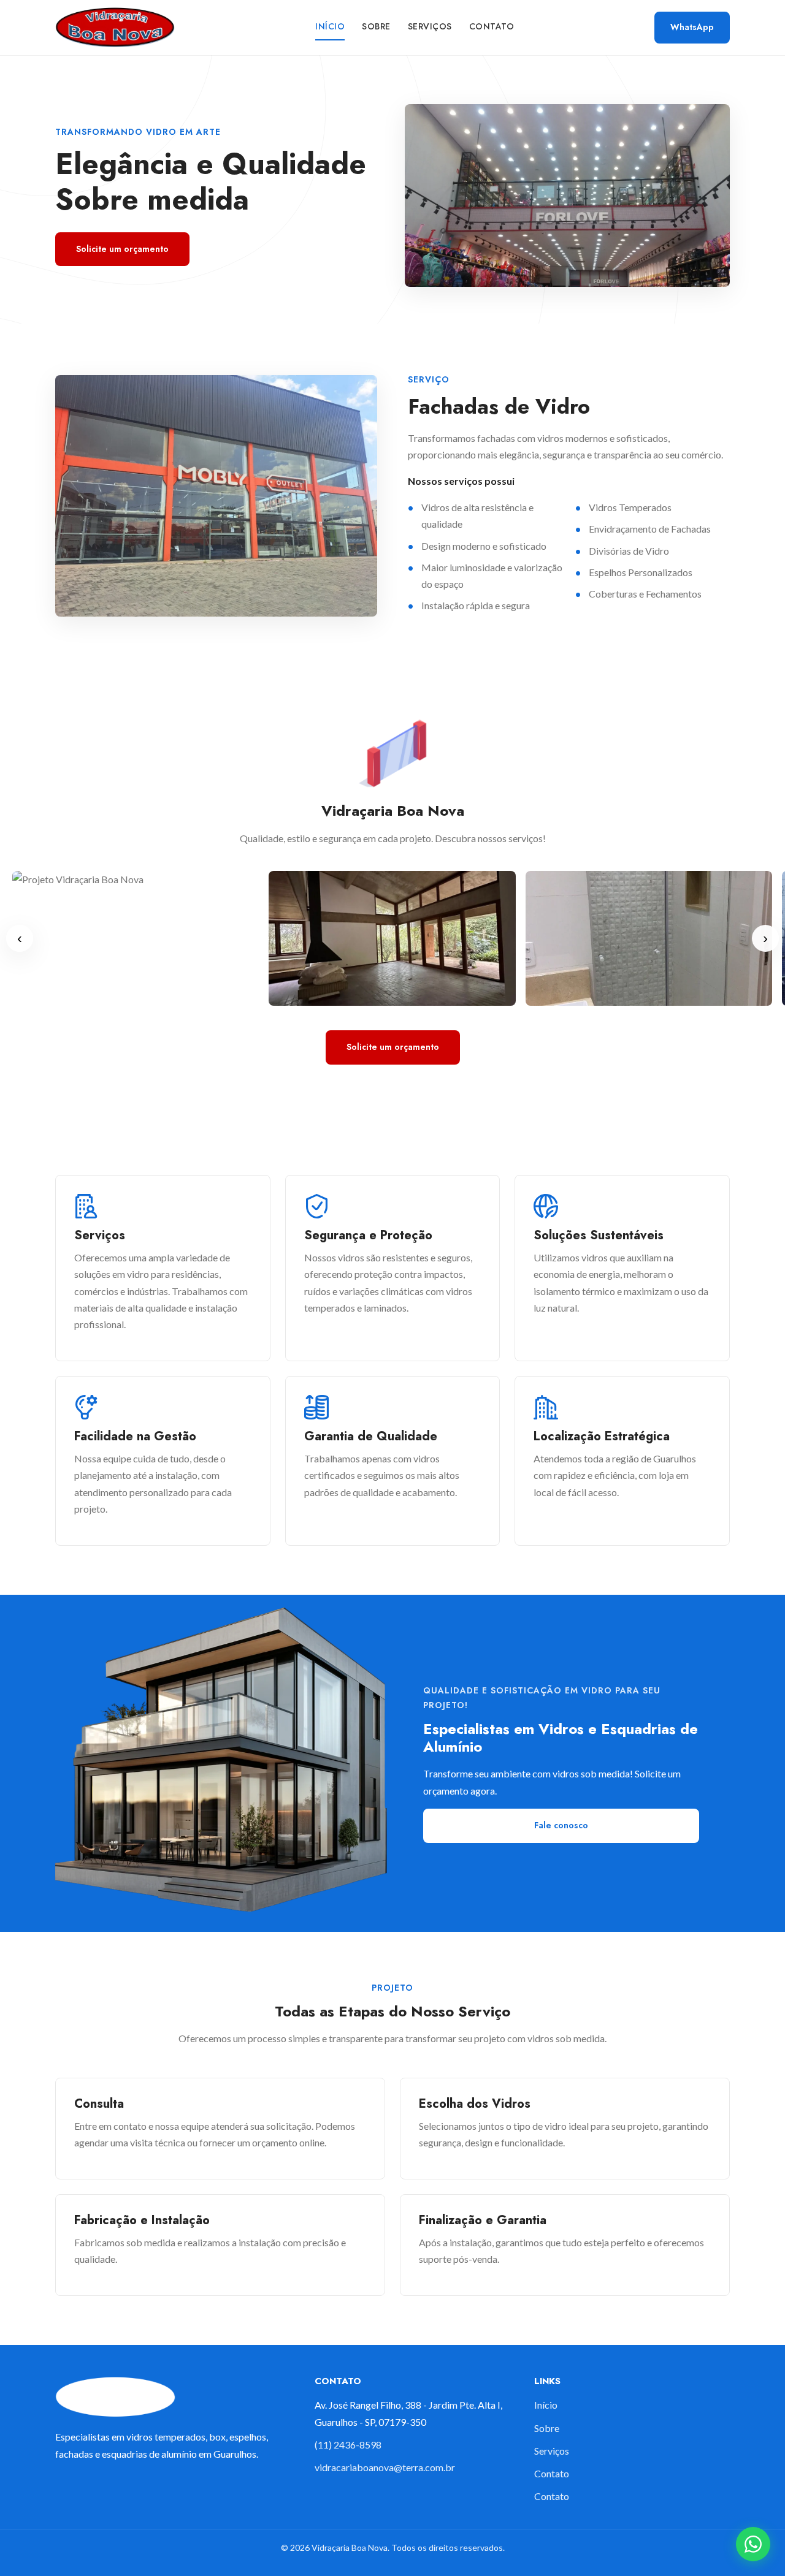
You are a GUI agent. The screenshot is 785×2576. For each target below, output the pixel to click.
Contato (492, 26)
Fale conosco (561, 1825)
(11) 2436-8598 (348, 2445)
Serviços (430, 26)
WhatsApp (692, 27)
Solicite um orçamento (122, 249)
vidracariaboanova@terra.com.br (385, 2467)
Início (330, 26)
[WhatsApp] (753, 2544)
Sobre (376, 26)
